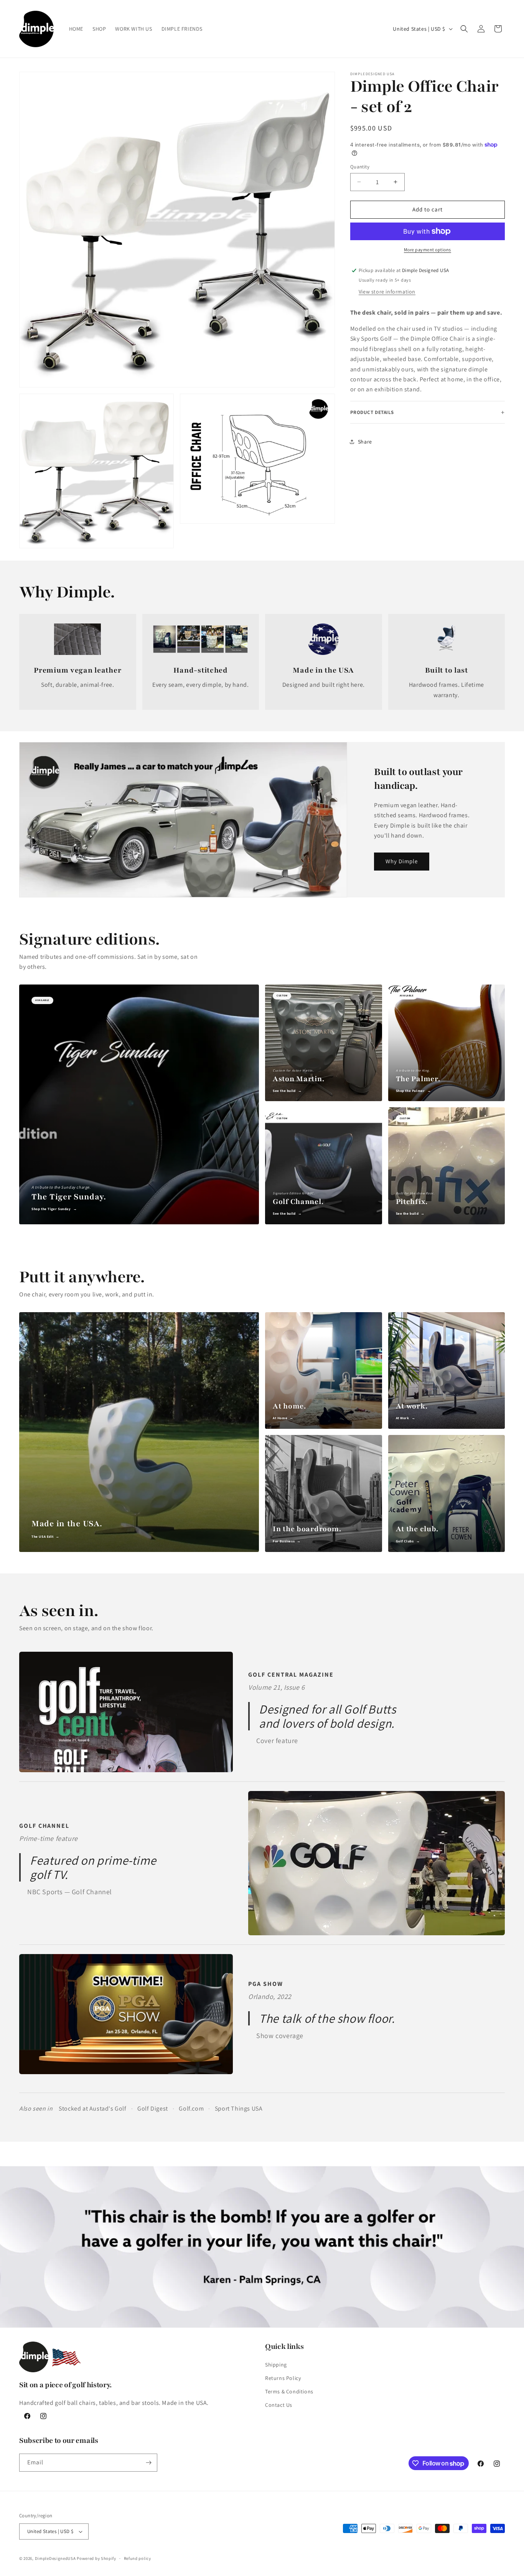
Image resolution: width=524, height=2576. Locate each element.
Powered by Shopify (96, 2558)
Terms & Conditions (289, 2391)
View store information (387, 292)
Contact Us (279, 2405)
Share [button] (365, 442)
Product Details (372, 412)
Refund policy (138, 2558)
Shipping (276, 2365)
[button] (464, 29)
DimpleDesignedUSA (55, 2558)
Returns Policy (283, 2378)
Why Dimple (402, 861)
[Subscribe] (148, 2463)
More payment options (428, 250)
